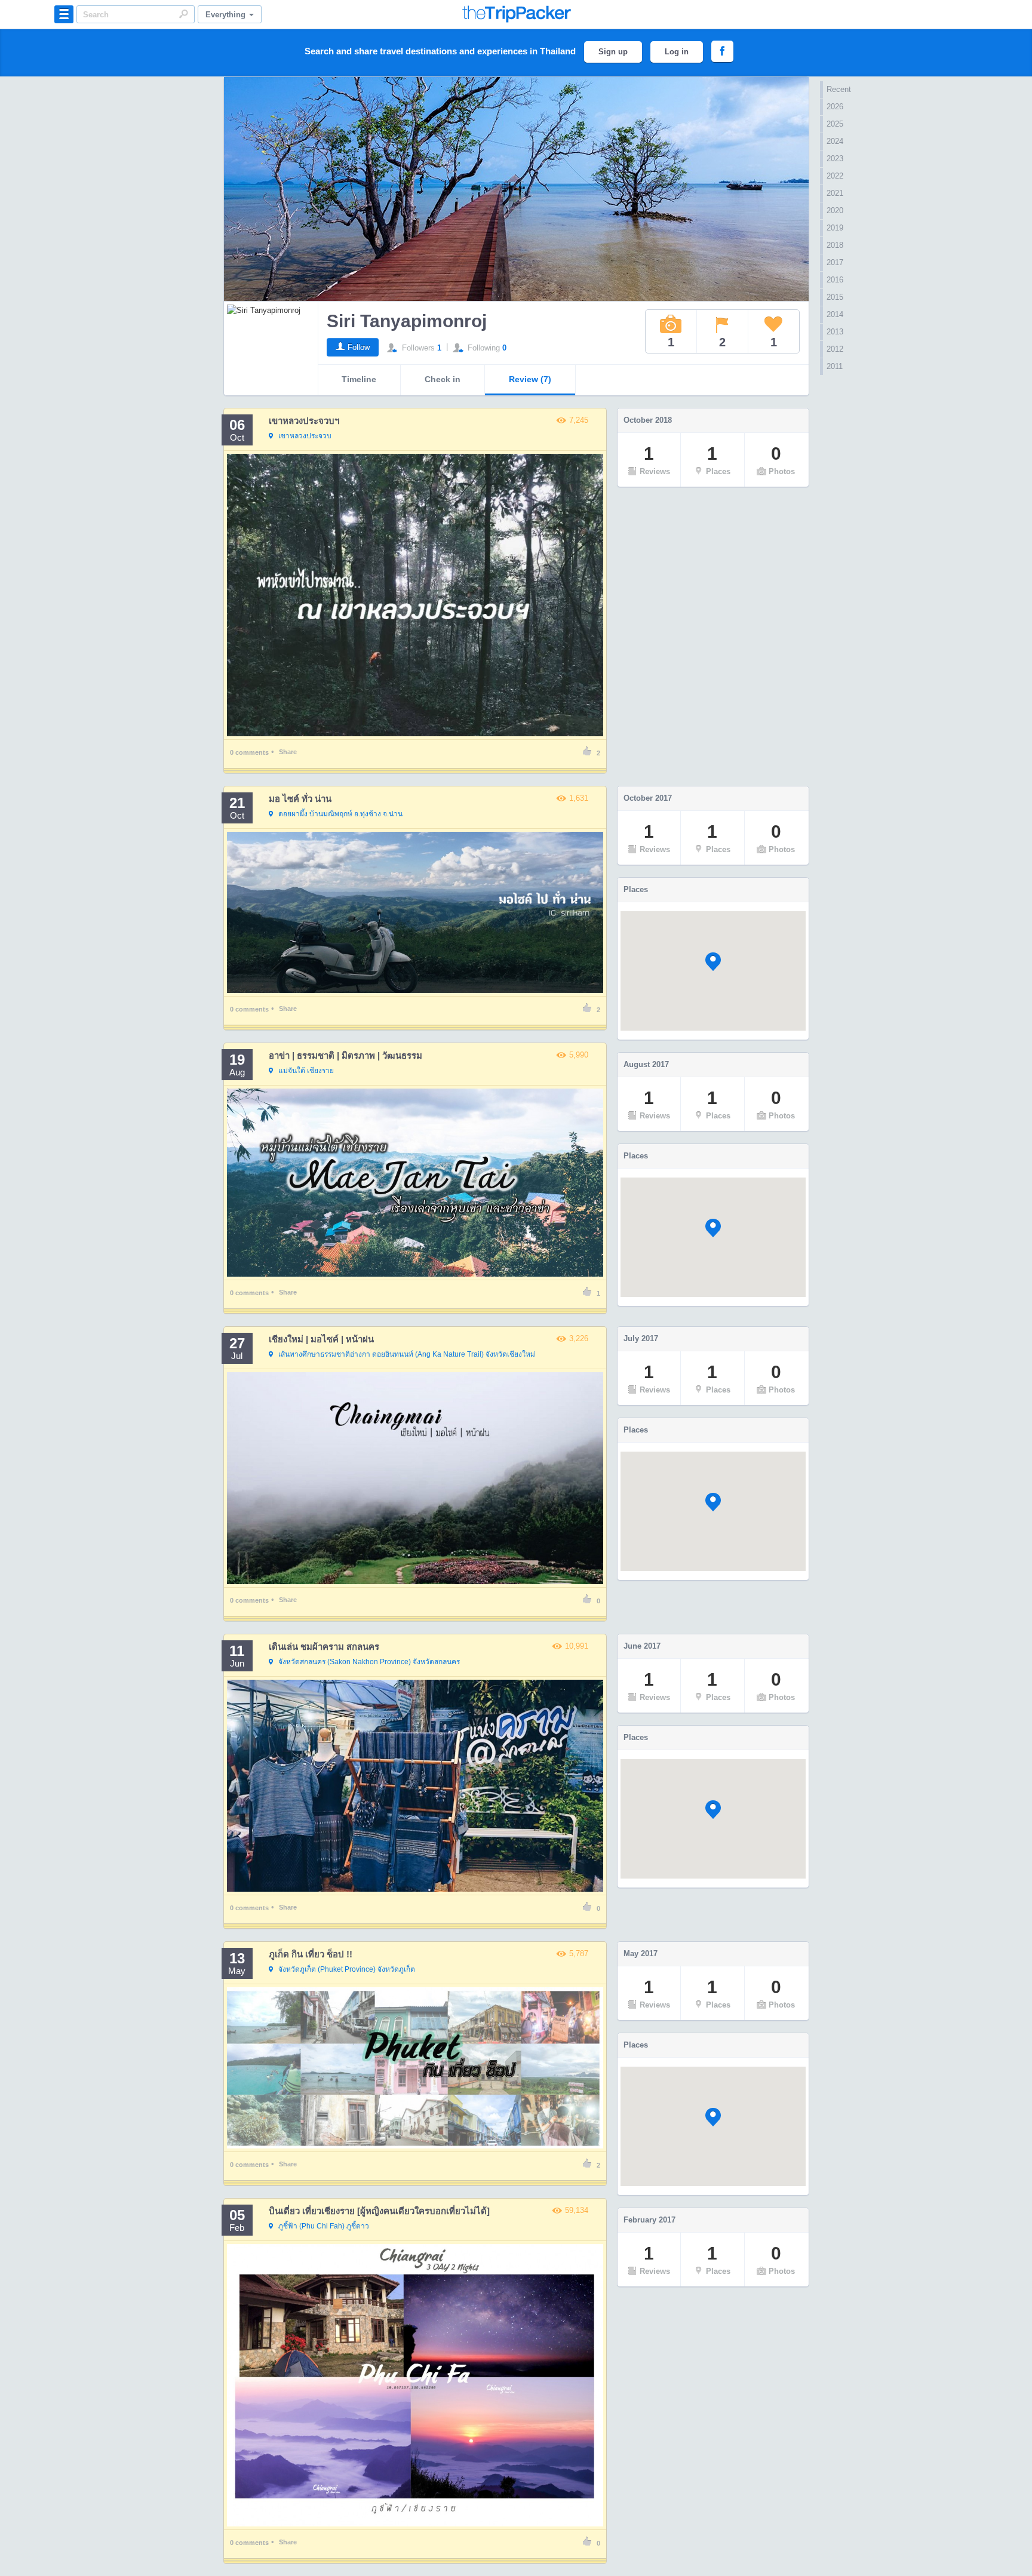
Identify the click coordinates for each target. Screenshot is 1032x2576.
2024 (835, 141)
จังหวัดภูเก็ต (347, 1969)
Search (183, 14)
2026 (835, 107)
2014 (835, 314)
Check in (443, 379)
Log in (677, 52)
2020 (835, 210)
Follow (359, 347)
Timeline (359, 379)
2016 (835, 280)
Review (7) (530, 379)
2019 (835, 228)
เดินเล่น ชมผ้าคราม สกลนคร (324, 1647)
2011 (835, 366)
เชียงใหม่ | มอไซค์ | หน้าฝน (321, 1339)
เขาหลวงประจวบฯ (304, 421)
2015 (835, 297)
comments (249, 752)
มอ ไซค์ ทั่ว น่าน (300, 799)
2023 (835, 159)
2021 (835, 193)
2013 (835, 332)
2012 (835, 349)
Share (288, 752)
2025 (835, 124)
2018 (835, 245)
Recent (839, 89)
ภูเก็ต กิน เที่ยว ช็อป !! (311, 1954)
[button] (713, 962)
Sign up (613, 52)
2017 (835, 262)
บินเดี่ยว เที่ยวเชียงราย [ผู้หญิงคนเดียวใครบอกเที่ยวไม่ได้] (379, 2211)
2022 (835, 176)
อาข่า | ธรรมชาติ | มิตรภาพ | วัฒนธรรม (345, 1055)
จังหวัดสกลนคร (369, 1662)
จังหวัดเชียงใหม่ (407, 1354)
